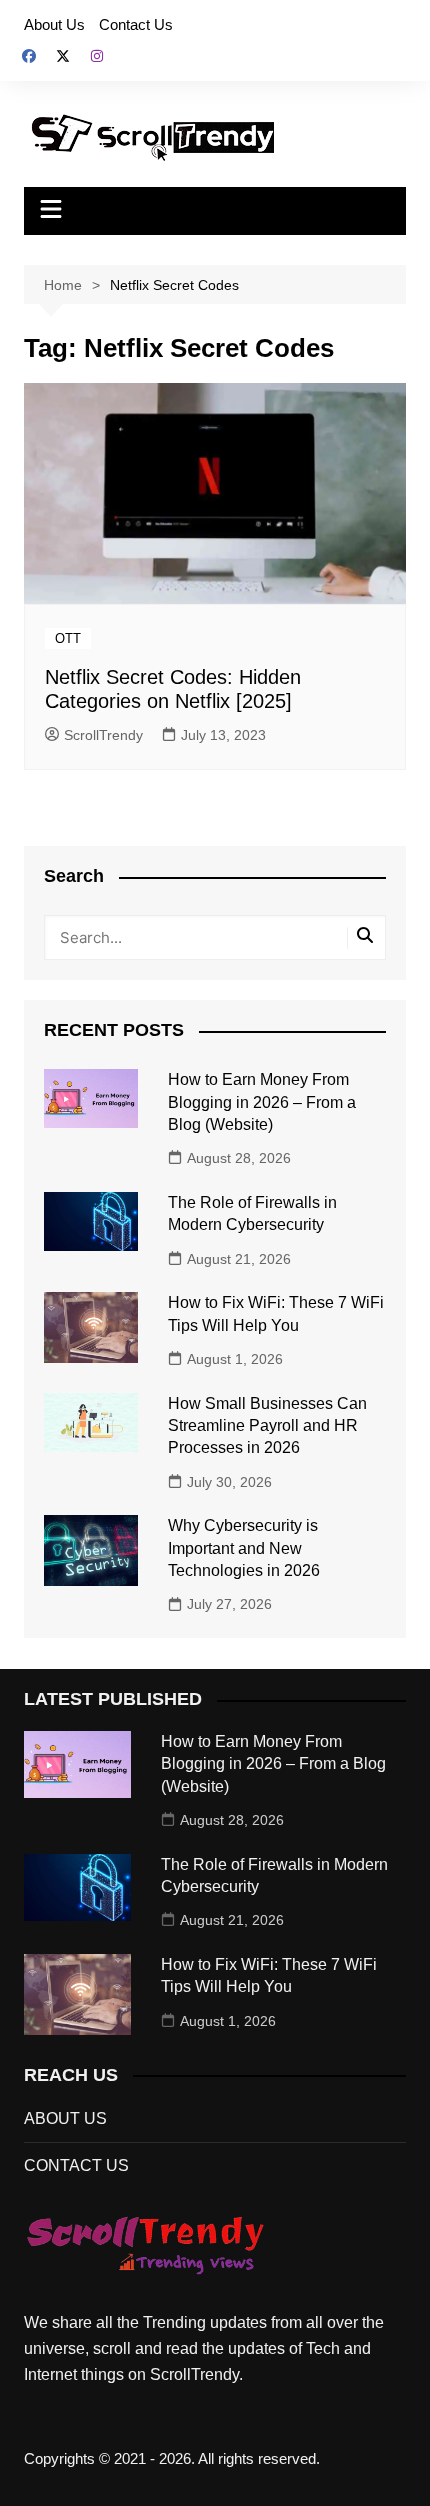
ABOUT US (65, 2118)
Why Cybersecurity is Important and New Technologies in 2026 (244, 1548)
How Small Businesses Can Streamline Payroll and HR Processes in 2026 (267, 1426)
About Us (54, 24)
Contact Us (136, 24)
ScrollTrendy (103, 735)
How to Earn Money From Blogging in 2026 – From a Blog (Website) (262, 1102)
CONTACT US (76, 2165)
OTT (68, 638)
